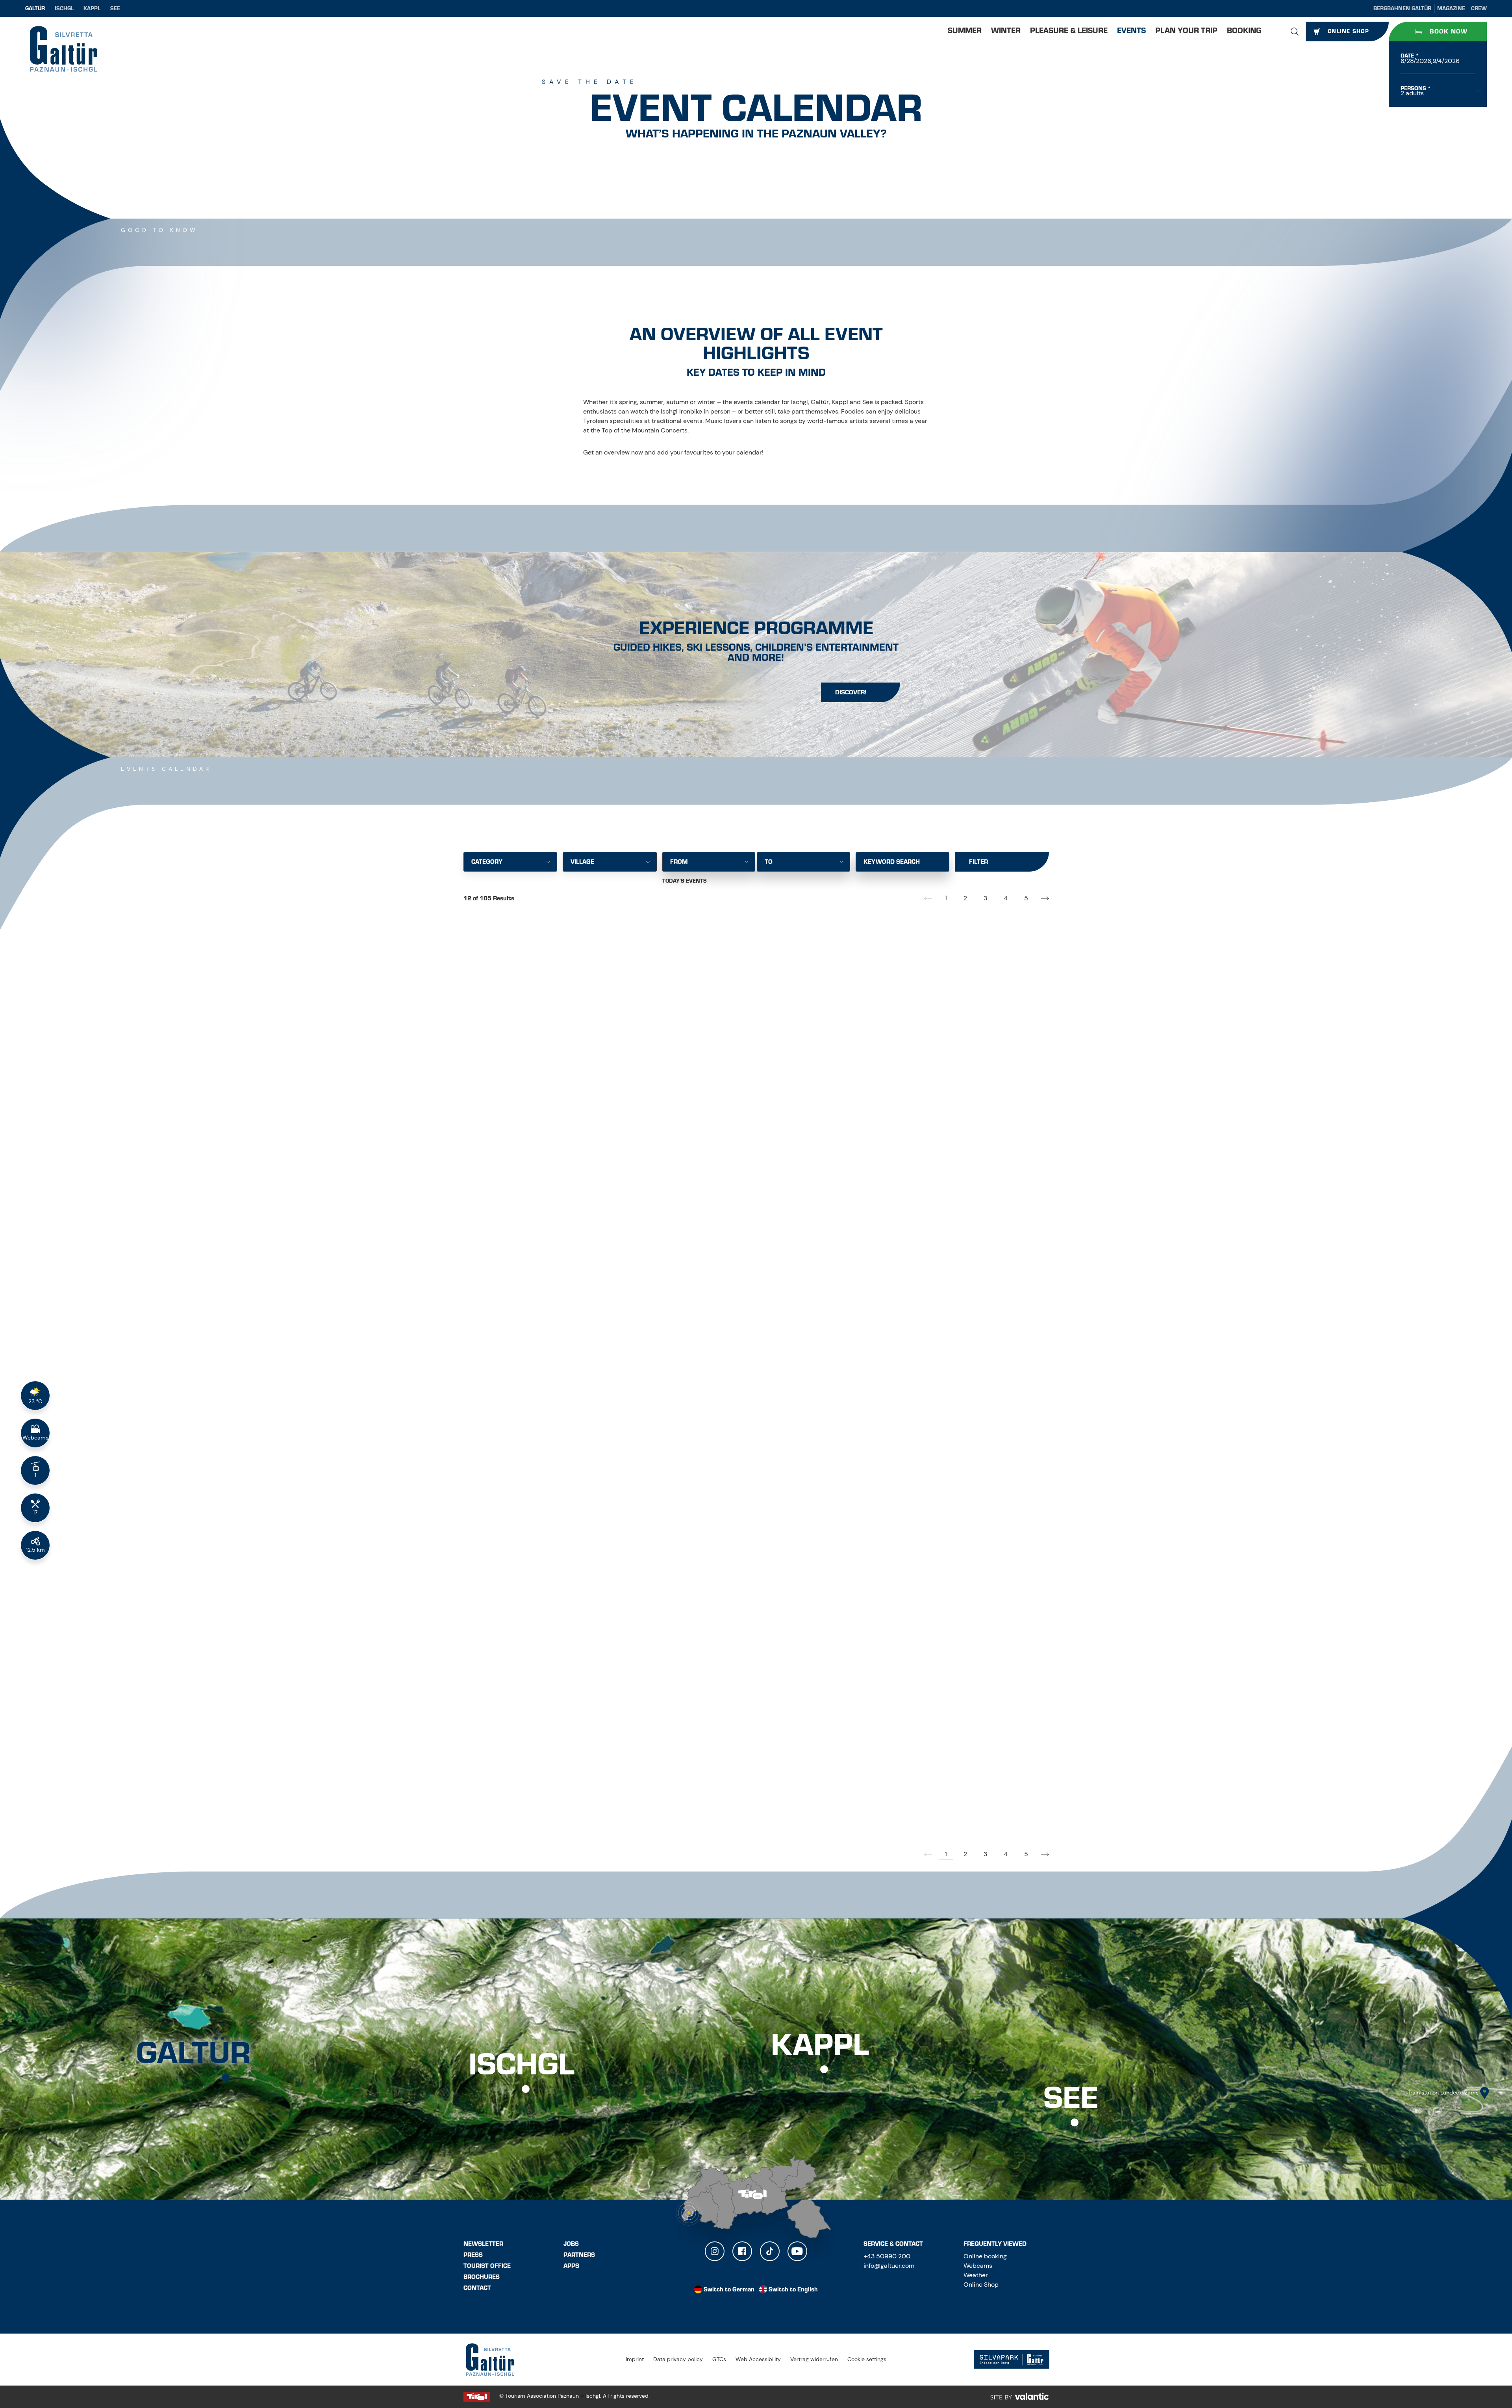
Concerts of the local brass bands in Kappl (551, 1339)
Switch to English (793, 2289)
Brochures (482, 2277)
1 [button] (946, 898)
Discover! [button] (851, 692)
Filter (978, 862)
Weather (976, 2275)
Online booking (985, 2256)
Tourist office (487, 2266)
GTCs (719, 2359)
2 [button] (965, 898)
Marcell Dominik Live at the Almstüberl (754, 1568)
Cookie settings (867, 2359)
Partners (579, 2255)
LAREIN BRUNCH (502, 1803)
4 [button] (1006, 898)
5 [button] (1026, 898)
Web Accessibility (758, 2359)
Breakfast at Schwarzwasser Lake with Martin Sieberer (555, 1096)
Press (473, 2255)
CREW (1479, 8)
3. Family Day (898, 1803)
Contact (477, 2288)
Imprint (635, 2359)
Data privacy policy (678, 2359)
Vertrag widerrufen (814, 2359)
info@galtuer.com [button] (889, 2266)
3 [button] (985, 898)
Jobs (571, 2244)
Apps (571, 2266)
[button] (1295, 32)
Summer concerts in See (722, 1335)
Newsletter (483, 2244)
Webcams (978, 2266)
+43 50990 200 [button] (887, 2256)
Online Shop (981, 2285)
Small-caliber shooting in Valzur (941, 1092)
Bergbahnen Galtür (1402, 8)
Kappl (92, 8)
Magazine (1451, 8)
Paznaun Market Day (915, 1335)
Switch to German (729, 2289)
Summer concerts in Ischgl (528, 1578)
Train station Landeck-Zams (1443, 2093)
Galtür (35, 8)
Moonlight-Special (710, 1092)
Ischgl (64, 8)
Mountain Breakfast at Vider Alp (940, 1568)
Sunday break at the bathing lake (742, 1803)
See (115, 8)
